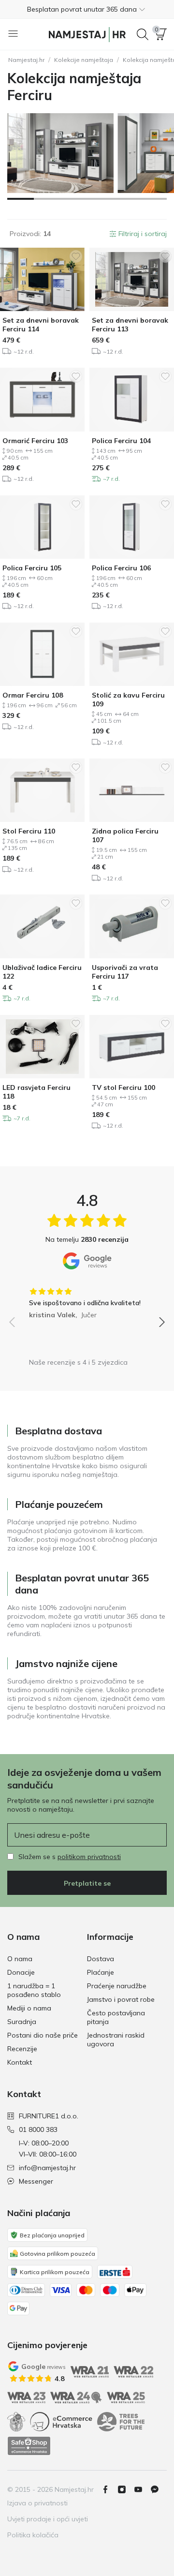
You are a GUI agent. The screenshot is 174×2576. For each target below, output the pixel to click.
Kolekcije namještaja (84, 60)
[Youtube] (142, 2489)
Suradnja (22, 2022)
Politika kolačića (33, 2535)
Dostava (101, 1959)
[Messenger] (159, 2489)
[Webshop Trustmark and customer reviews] (29, 2446)
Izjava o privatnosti (37, 2503)
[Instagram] (126, 2489)
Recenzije (22, 2049)
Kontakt (20, 2062)
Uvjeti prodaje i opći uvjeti (48, 2519)
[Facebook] (109, 2489)
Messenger (36, 2181)
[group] (87, 1300)
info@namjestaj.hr (47, 2168)
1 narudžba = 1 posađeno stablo (34, 1990)
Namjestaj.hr (26, 60)
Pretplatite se (87, 1883)
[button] (87, 9)
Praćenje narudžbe (117, 1986)
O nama (20, 1959)
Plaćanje (101, 1972)
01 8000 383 (38, 2129)
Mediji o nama (29, 2008)
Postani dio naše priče (43, 2035)
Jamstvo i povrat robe (121, 1999)
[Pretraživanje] (143, 34)
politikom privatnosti (89, 1857)
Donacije (21, 1972)
